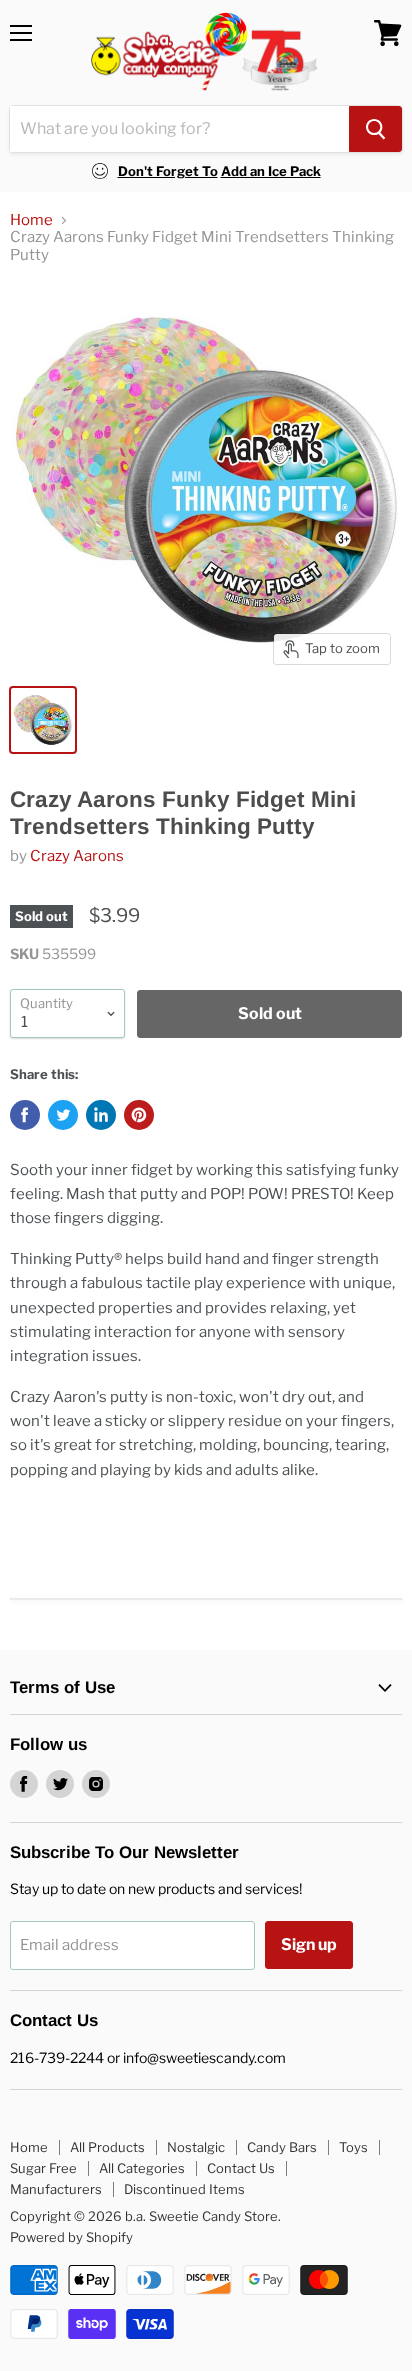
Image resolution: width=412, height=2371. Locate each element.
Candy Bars (282, 2147)
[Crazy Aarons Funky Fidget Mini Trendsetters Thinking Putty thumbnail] (43, 720)
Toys (353, 2147)
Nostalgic (196, 2147)
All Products (107, 2147)
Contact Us (241, 2168)
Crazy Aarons (77, 856)
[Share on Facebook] (25, 1115)
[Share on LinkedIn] (101, 1115)
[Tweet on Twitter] (63, 1115)
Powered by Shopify (71, 2237)
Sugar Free (43, 2168)
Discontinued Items (184, 2189)
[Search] (375, 129)
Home (31, 220)
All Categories (142, 2168)
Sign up (309, 1944)
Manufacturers (56, 2189)
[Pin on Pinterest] (139, 1115)
